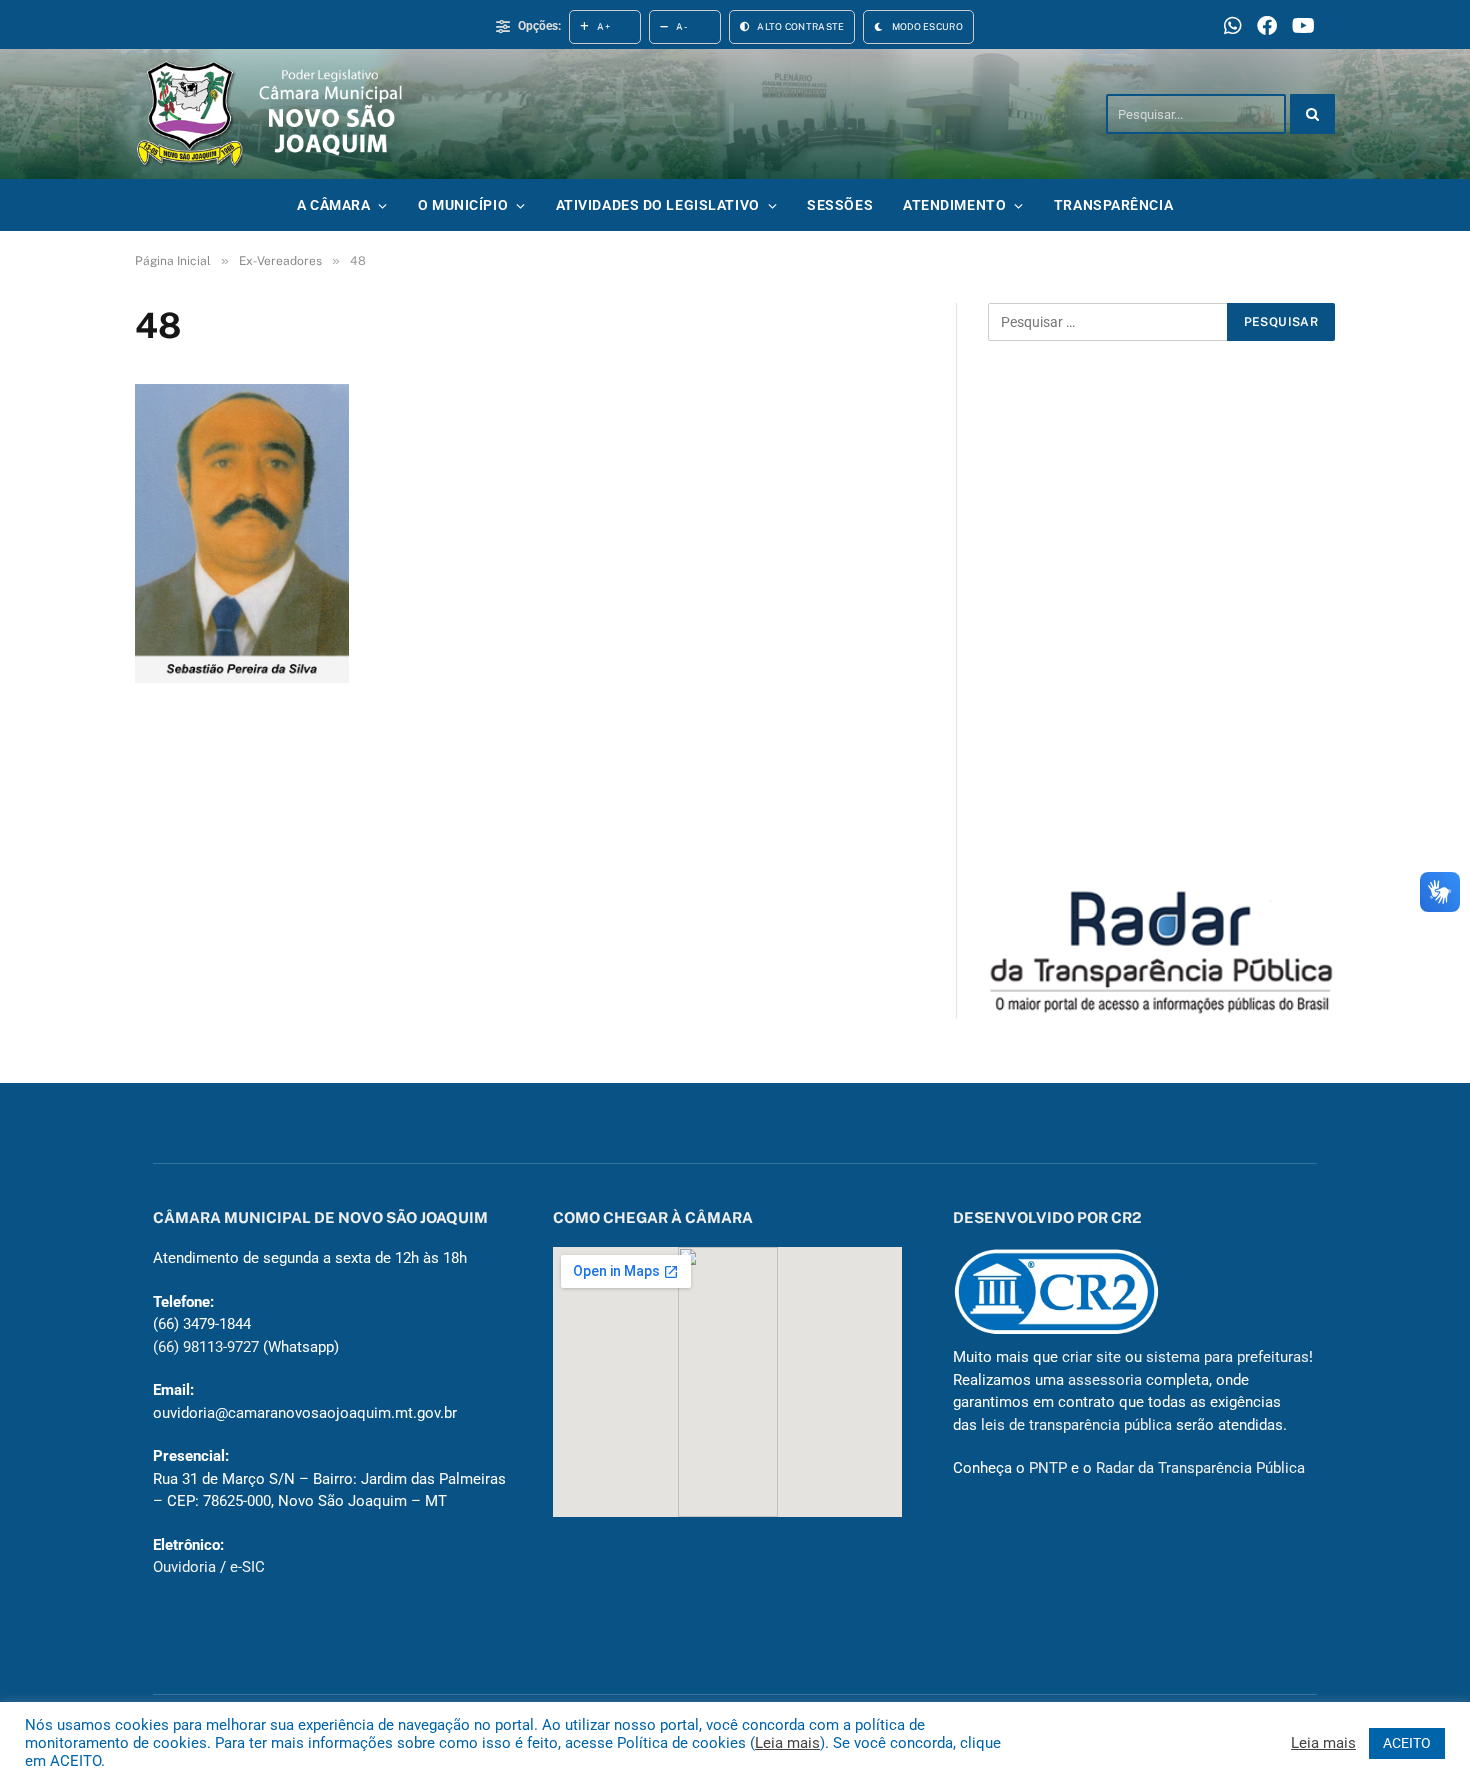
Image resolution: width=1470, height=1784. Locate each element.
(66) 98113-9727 (206, 1347)
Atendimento (954, 205)
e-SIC (247, 1567)
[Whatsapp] (1233, 27)
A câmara (333, 205)
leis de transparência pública (1076, 1425)
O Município (463, 205)
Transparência (1113, 205)
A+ (603, 26)
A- (682, 26)
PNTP (1048, 1468)
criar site (1091, 1357)
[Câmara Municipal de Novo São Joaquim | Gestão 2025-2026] (288, 114)
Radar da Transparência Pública (1200, 1468)
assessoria (1105, 1380)
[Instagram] (1303, 27)
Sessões (840, 205)
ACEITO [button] (1407, 1743)
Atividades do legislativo (658, 205)
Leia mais (787, 1743)
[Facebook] (1267, 27)
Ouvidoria (184, 1567)
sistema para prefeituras (1227, 1357)
